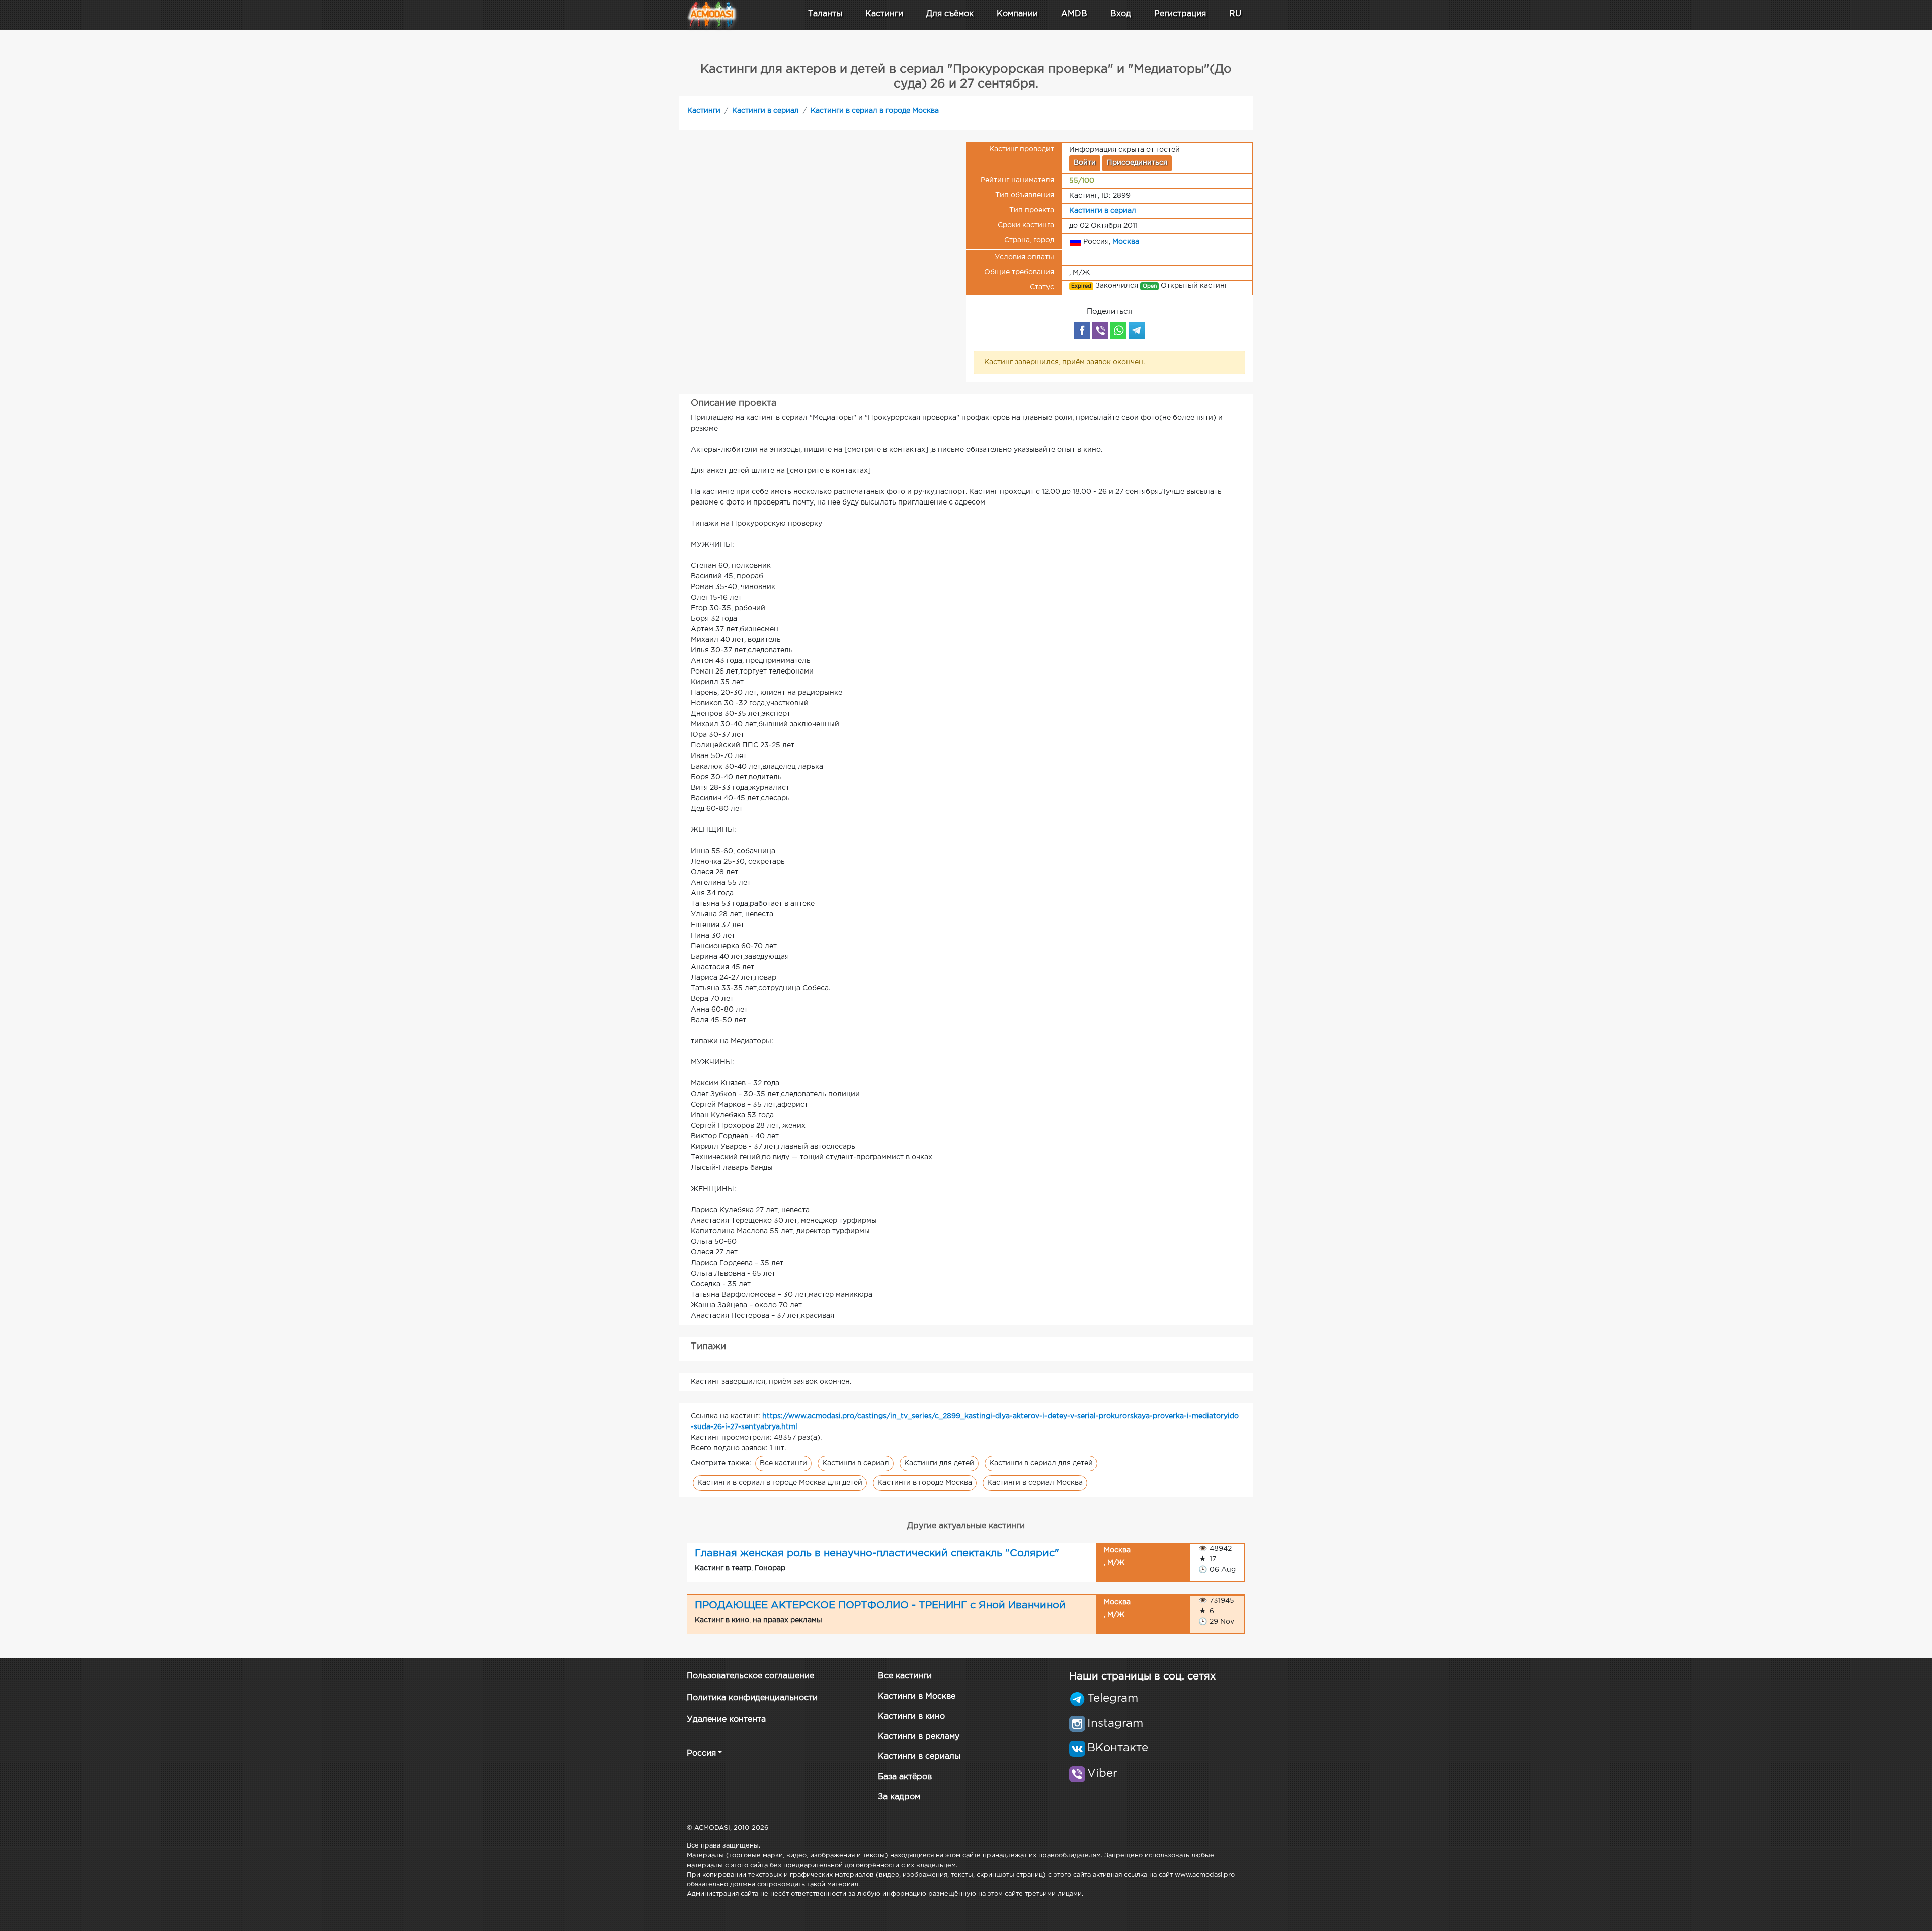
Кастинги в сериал (766, 111)
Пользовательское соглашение (750, 1676)
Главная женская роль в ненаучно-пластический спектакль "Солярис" (877, 1553)
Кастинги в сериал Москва (1035, 1483)
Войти (1085, 163)
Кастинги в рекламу (919, 1737)
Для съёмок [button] (950, 14)
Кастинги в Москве (917, 1696)
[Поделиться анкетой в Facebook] (1082, 330)
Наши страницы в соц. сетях (1142, 1676)
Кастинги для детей (939, 1463)
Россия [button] (701, 1754)
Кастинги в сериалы (919, 1757)
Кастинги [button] (884, 14)
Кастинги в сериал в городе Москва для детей (780, 1483)
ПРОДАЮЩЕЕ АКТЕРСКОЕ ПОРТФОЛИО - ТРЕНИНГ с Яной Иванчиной (880, 1605)
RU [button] (1235, 14)
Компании (1017, 14)
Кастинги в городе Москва (925, 1483)
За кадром (899, 1797)
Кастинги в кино (911, 1716)
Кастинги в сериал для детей (1041, 1463)
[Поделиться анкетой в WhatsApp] (1118, 330)
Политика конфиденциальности (752, 1698)
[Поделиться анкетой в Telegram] (1137, 330)
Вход (1121, 14)
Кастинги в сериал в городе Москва (875, 111)
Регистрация (1180, 14)
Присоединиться (1137, 163)
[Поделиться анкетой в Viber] (1100, 330)
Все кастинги (783, 1463)
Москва (1126, 241)
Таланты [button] (825, 14)
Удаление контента (726, 1719)
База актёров (905, 1777)
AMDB (1074, 14)
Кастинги (704, 111)
